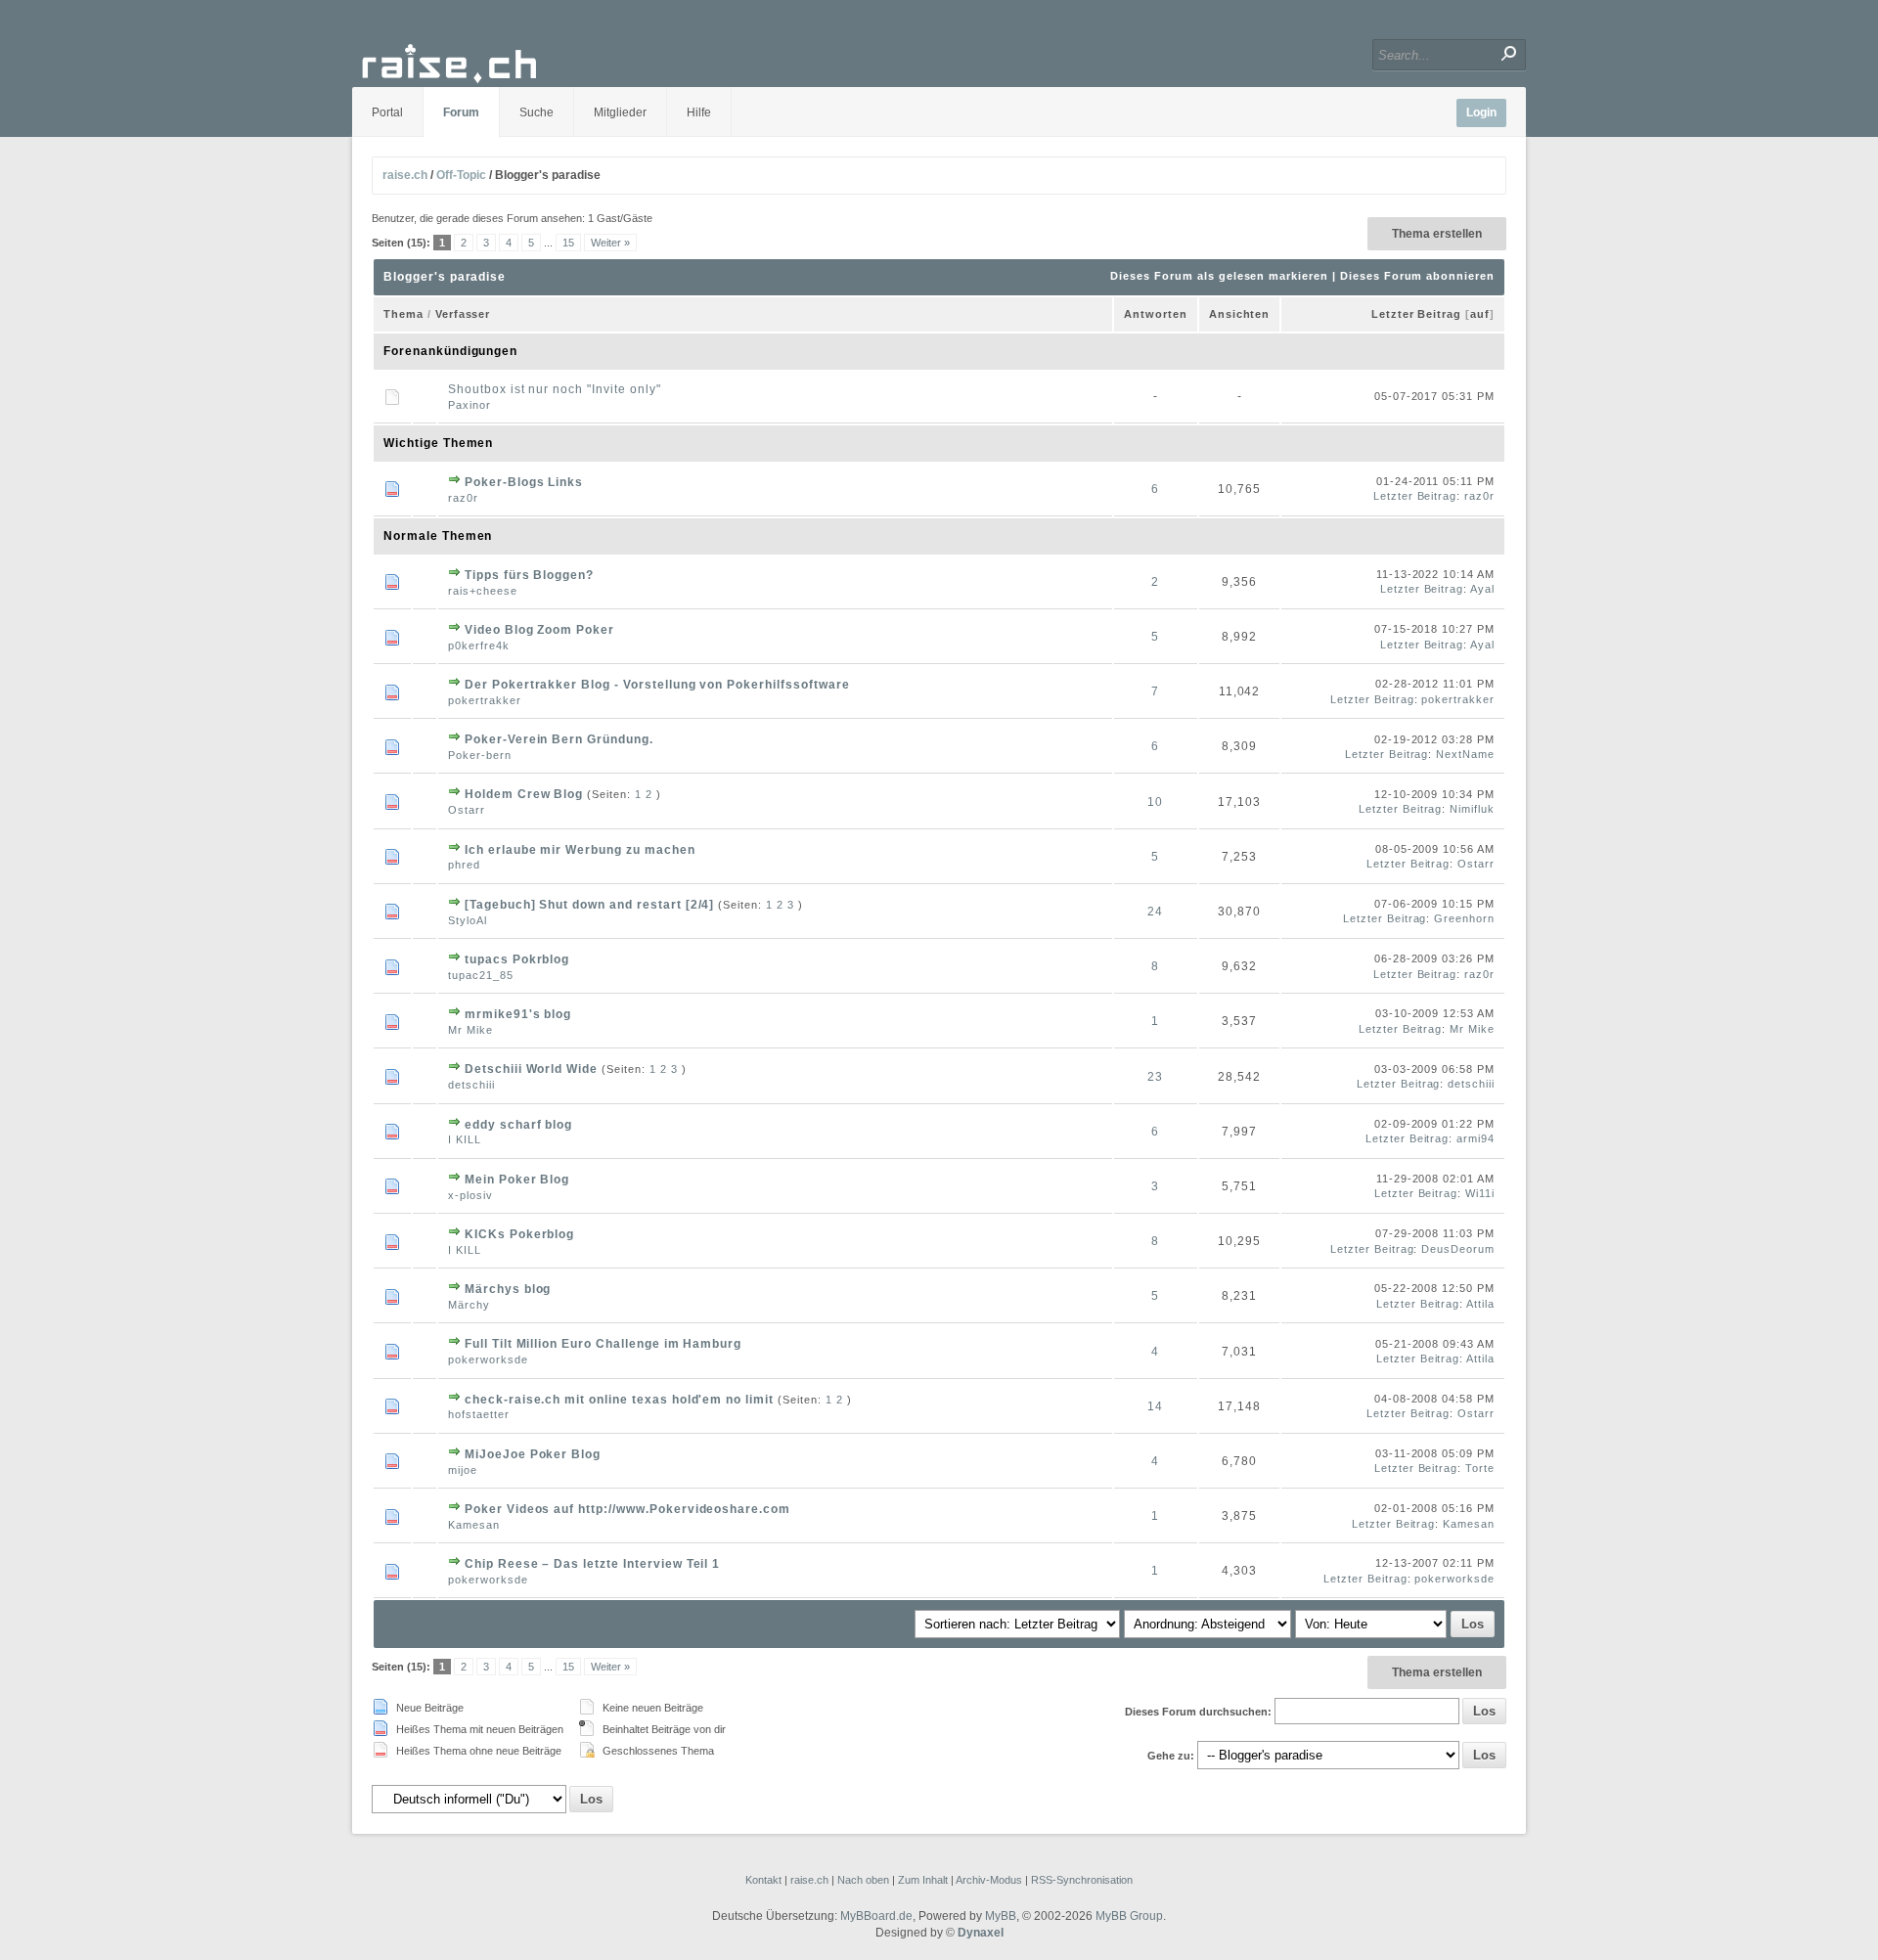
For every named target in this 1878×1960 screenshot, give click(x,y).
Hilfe (699, 112)
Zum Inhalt (923, 1880)
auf (1480, 314)
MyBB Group (1129, 1916)
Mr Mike (470, 1030)
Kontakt (763, 1880)
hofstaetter (479, 1414)
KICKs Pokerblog (519, 1234)
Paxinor (469, 405)
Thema (403, 314)
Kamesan (474, 1525)
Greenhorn (1464, 918)
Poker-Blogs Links (524, 482)
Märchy (469, 1305)
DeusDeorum (1458, 1249)
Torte (1480, 1468)
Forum (461, 112)
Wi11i (1480, 1193)
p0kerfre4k (479, 646)
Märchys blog (508, 1289)
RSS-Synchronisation (1082, 1880)
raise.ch (405, 175)
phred (464, 865)
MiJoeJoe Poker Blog (533, 1454)
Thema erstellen (1437, 234)
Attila (1480, 1304)
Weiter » (610, 243)
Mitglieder (620, 112)
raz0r (463, 498)
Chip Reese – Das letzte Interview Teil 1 (592, 1564)
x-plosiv (470, 1195)
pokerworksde (488, 1359)
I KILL (465, 1139)
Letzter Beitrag (1416, 314)
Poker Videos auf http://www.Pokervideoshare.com (627, 1509)
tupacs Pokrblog (517, 959)
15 (568, 243)
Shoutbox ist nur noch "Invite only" (555, 389)
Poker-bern (480, 755)
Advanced (1250, 54)
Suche (537, 112)
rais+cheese (483, 591)
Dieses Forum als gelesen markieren (1219, 276)
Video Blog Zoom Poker (539, 630)
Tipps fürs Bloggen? (529, 575)
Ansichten (1240, 314)
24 (1155, 912)
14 (1155, 1406)
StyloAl (468, 920)
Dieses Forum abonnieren (1417, 276)
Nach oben (863, 1880)
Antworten (1156, 314)
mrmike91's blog (518, 1014)
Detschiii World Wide (531, 1069)
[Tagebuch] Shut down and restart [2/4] (589, 905)
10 (1155, 802)
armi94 (1476, 1138)
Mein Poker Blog (517, 1180)
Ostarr (467, 810)
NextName (1465, 754)
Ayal (1482, 589)
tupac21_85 (481, 975)
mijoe (463, 1470)
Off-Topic (461, 175)
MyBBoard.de (876, 1916)
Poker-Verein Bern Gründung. (559, 739)
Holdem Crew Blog (524, 794)
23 (1155, 1077)
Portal (387, 112)
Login (1481, 112)
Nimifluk (1472, 809)
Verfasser (463, 314)
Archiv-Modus (989, 1880)
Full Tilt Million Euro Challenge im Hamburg (603, 1344)
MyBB (1001, 1916)
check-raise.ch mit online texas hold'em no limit (619, 1400)
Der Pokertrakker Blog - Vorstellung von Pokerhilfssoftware (657, 685)
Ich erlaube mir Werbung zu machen (580, 850)
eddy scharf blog (518, 1125)
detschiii (471, 1085)
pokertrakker (485, 700)
